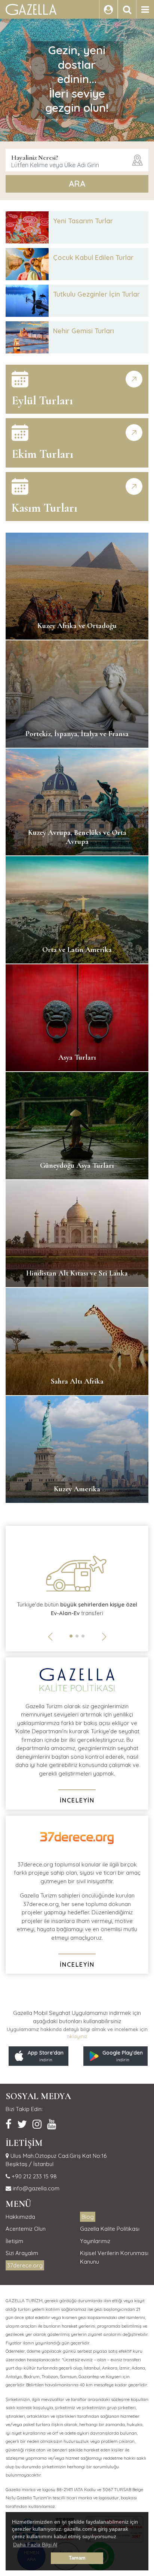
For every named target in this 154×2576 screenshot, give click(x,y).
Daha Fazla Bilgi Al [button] (35, 2545)
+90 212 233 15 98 (33, 2176)
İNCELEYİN (77, 1800)
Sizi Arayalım (22, 2253)
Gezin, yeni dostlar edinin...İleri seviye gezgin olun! (77, 79)
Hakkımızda (20, 2217)
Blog (88, 2217)
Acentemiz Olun (26, 2229)
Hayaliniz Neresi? (35, 157)
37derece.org (25, 2265)
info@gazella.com (35, 2188)
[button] (71, 1636)
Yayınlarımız (95, 2241)
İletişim (14, 2241)
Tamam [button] (77, 2558)
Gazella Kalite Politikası (110, 2229)
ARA (77, 184)
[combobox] (77, 160)
